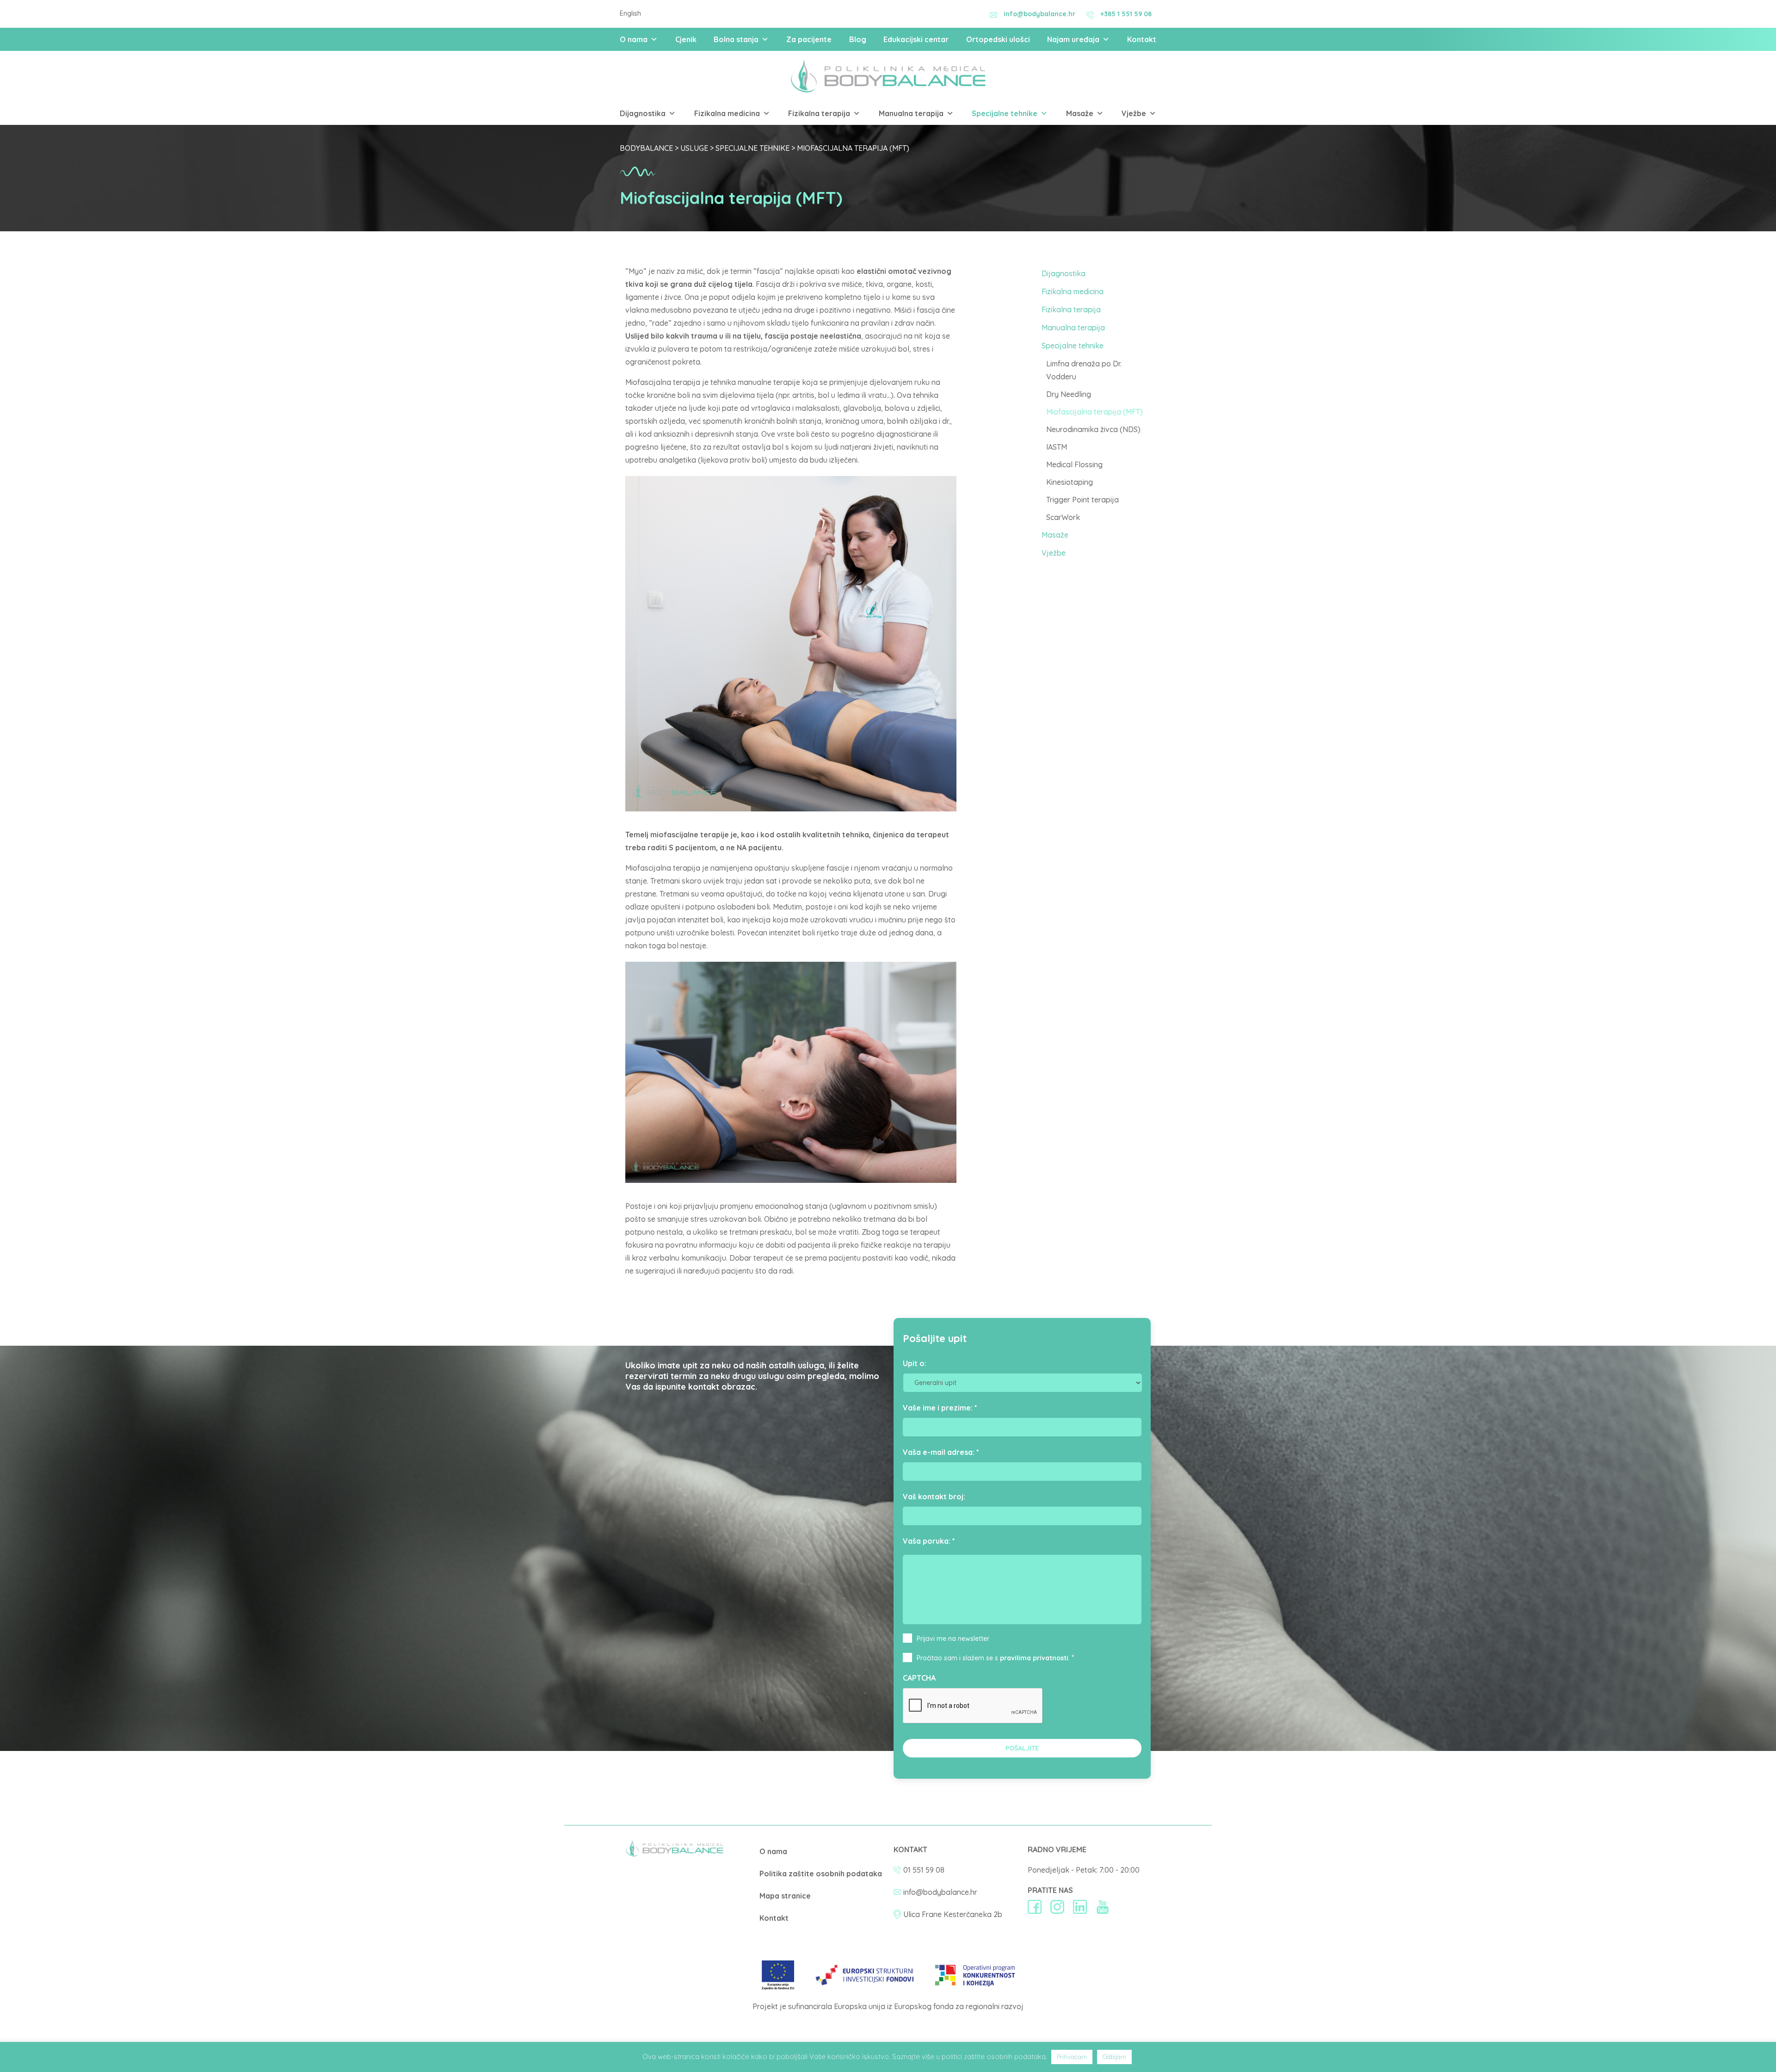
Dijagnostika (643, 113)
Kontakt (1142, 39)
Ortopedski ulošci (998, 39)
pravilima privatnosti (1034, 1658)
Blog (858, 39)
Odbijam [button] (1114, 2057)
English (630, 13)
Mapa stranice (785, 1896)
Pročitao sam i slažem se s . (993, 1658)
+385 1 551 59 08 (1126, 14)
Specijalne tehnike (1005, 113)
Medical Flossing (1074, 464)
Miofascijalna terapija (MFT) (1095, 412)
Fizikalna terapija (819, 113)
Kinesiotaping (1070, 482)
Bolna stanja (736, 39)
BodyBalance (646, 148)
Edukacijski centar (916, 39)
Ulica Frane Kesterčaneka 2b (953, 1914)
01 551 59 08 (924, 1870)
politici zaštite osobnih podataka (994, 2057)
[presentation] (973, 1706)
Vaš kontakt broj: (934, 1497)
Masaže (1080, 113)
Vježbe (1134, 113)
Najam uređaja (1073, 39)
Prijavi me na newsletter (953, 1639)
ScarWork (1063, 517)
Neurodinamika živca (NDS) (1093, 429)
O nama (634, 39)
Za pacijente (809, 39)
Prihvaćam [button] (1072, 2057)
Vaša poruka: (929, 1541)
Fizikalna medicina (727, 113)
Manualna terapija (911, 113)
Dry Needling (1069, 394)
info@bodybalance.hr (1039, 14)
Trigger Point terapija (1082, 500)
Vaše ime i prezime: (940, 1408)
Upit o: (915, 1363)
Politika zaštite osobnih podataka (821, 1874)
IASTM (1057, 447)
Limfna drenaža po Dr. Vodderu (1084, 370)
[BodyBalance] (675, 1854)
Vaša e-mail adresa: (941, 1452)
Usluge (694, 148)
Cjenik (686, 39)
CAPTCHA (919, 1678)
